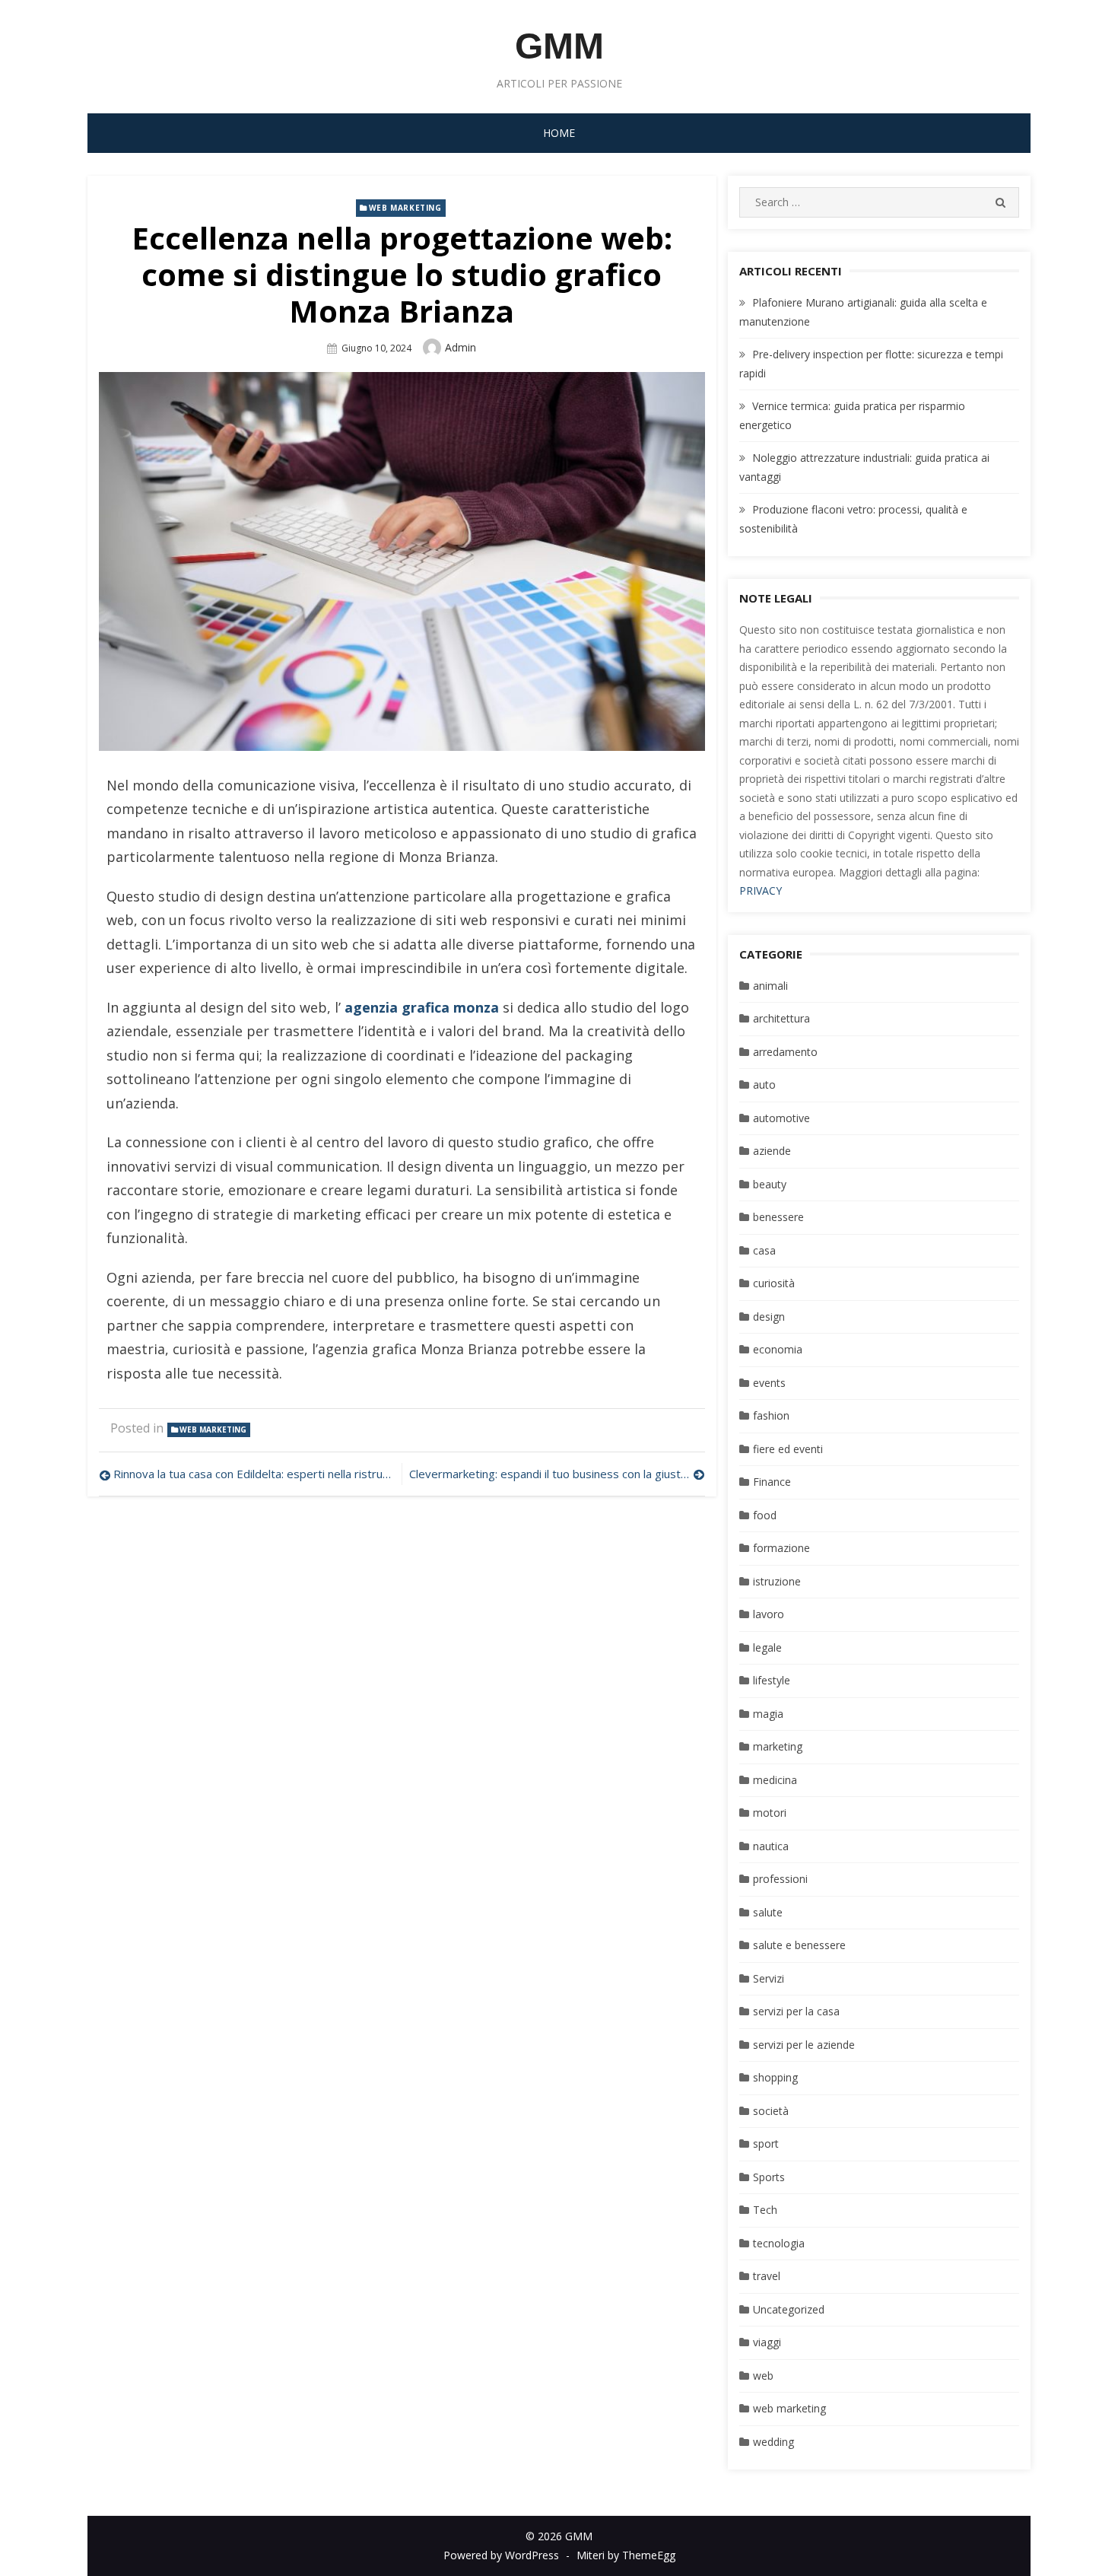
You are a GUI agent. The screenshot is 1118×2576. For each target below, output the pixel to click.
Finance (772, 1482)
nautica (771, 1846)
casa (764, 1250)
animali (770, 986)
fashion (771, 1415)
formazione (781, 1548)
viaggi (767, 2342)
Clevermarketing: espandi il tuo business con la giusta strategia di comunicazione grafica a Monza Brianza (557, 1474)
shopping (775, 2077)
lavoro (769, 1614)
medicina (775, 1780)
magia (768, 1714)
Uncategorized (789, 2309)
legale (767, 1647)
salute (768, 1912)
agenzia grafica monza (422, 1007)
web (763, 2376)
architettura (781, 1018)
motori (770, 1813)
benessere (778, 1217)
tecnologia (779, 2243)
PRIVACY (761, 890)
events (769, 1383)
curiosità (774, 1283)
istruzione (777, 1581)
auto (764, 1084)
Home (559, 133)
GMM (559, 46)
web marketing (405, 208)
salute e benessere (799, 1945)
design (769, 1317)
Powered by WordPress (501, 2555)
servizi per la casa (796, 2011)
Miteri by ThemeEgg (626, 2555)
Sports (769, 2177)
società (771, 2111)
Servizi (769, 1978)
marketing (778, 1746)
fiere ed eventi (788, 1449)
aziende (772, 1151)
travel (767, 2276)
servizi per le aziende (804, 2045)
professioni (780, 1879)
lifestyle (772, 1680)
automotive (781, 1118)
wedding (773, 2442)
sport (766, 2143)
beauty (770, 1184)
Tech (765, 2210)
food (765, 1515)
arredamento (785, 1052)
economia (778, 1349)
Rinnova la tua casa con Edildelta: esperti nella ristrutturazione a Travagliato (254, 1474)
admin (461, 347)
